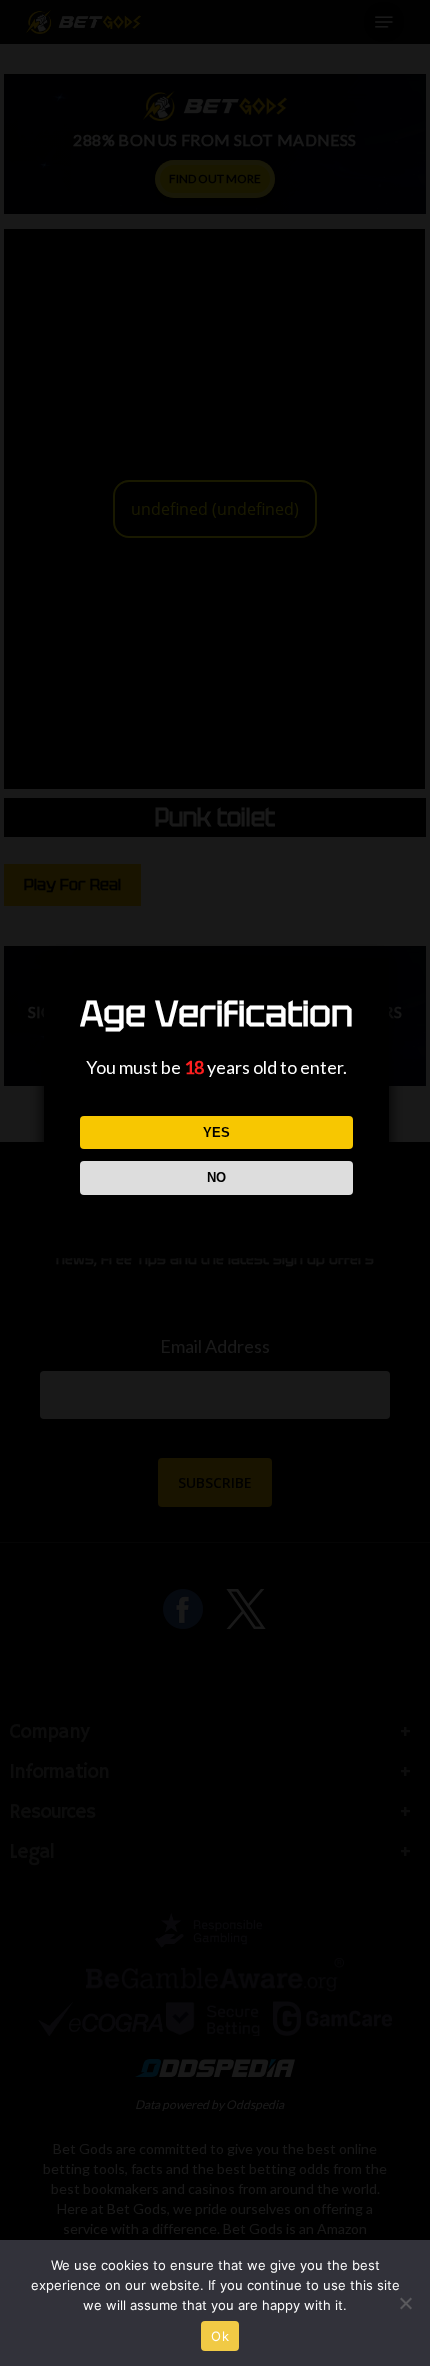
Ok (220, 2336)
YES (216, 1132)
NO (216, 1177)
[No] (405, 2303)
